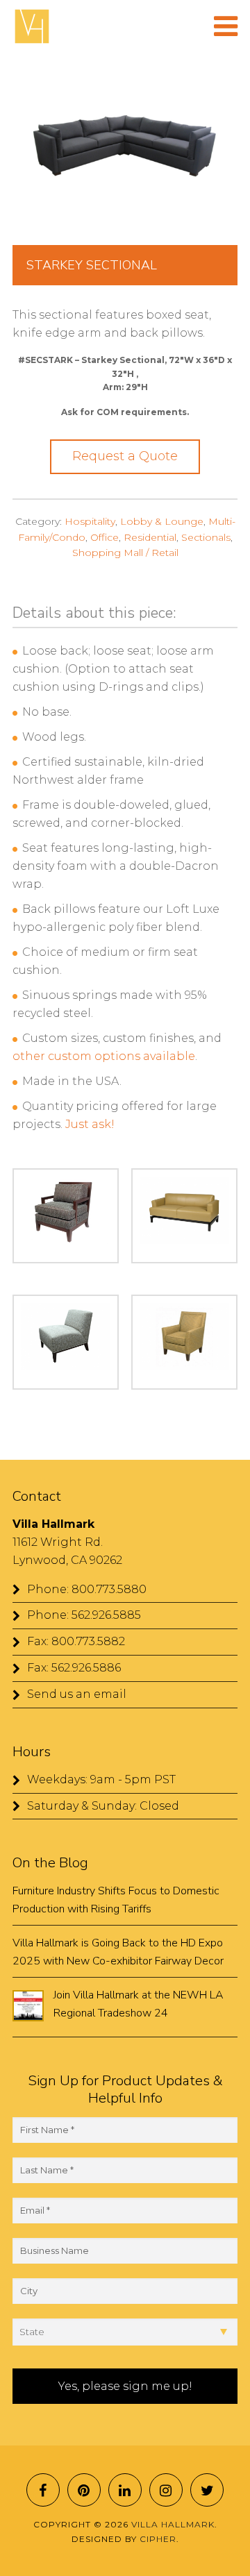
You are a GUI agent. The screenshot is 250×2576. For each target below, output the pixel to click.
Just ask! (91, 1124)
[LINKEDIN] (125, 2490)
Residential (150, 537)
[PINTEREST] (84, 2490)
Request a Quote (125, 456)
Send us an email (77, 1694)
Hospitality (90, 521)
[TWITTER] (207, 2490)
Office (105, 537)
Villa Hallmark (32, 26)
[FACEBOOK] (43, 2490)
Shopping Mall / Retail (125, 553)
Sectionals (206, 537)
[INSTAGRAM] (166, 2490)
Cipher (158, 2539)
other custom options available (104, 1056)
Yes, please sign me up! (125, 2386)
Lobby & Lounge (162, 521)
